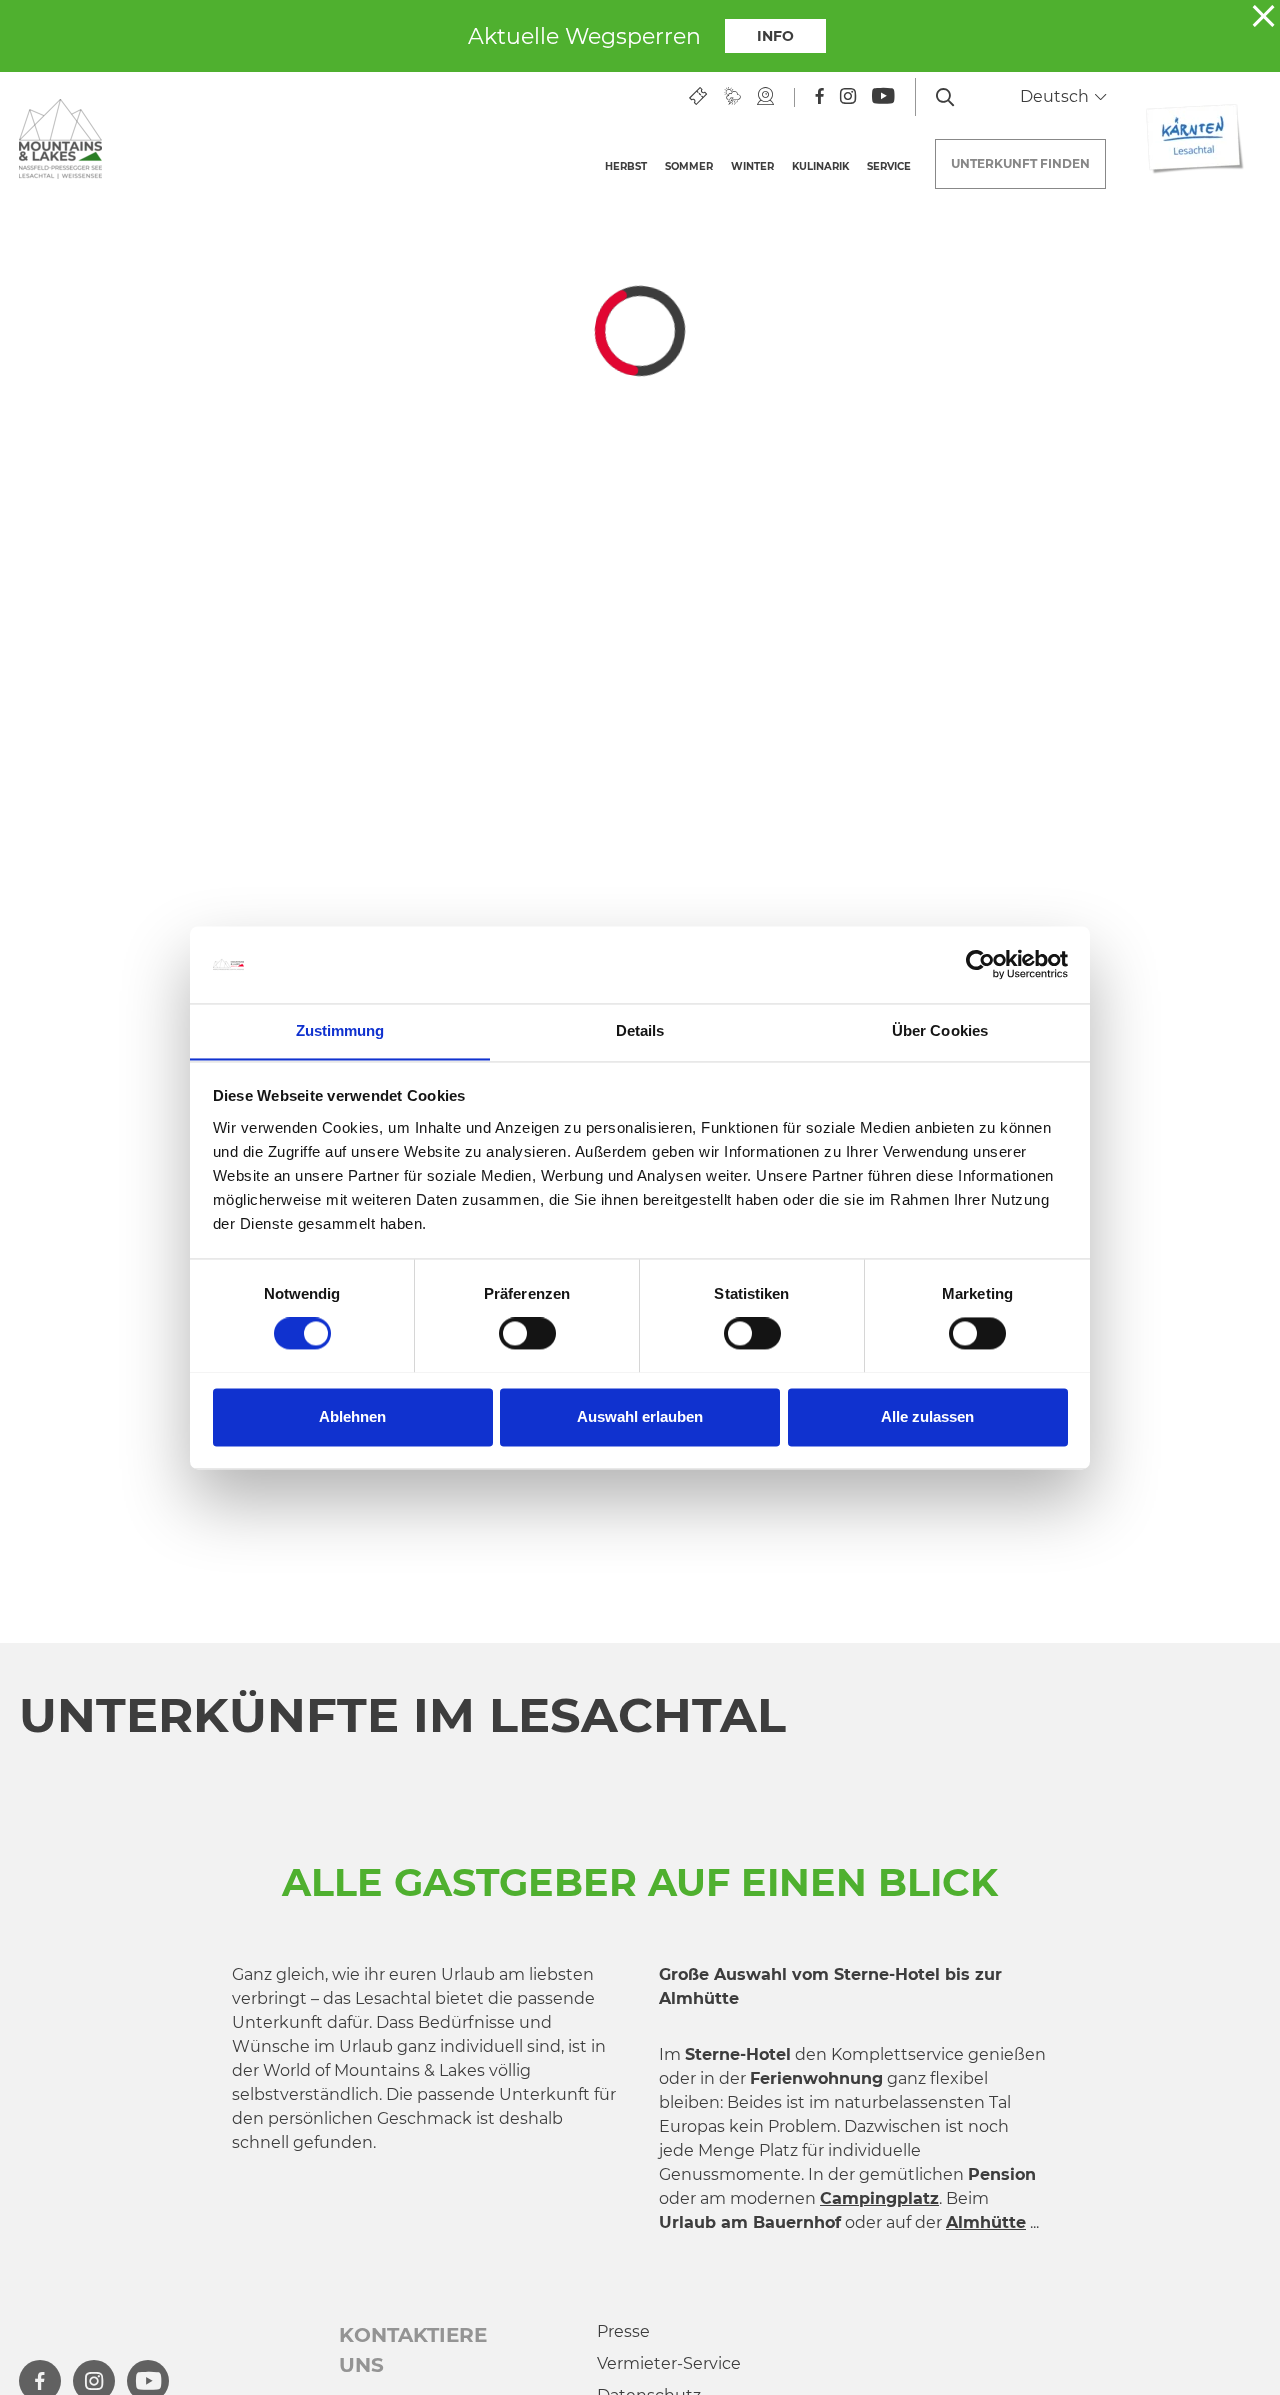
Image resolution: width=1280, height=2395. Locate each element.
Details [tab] (640, 1030)
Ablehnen (352, 1416)
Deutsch (1056, 96)
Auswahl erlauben (640, 1416)
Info (775, 36)
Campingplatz (879, 2198)
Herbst (626, 166)
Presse (623, 2331)
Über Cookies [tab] (940, 1030)
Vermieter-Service (669, 2363)
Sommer (689, 166)
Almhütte (986, 2222)
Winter (752, 166)
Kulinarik (820, 166)
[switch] (527, 1333)
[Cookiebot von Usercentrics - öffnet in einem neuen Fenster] (980, 964)
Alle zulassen (927, 1416)
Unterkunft (1020, 163)
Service (889, 166)
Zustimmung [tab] (340, 1030)
